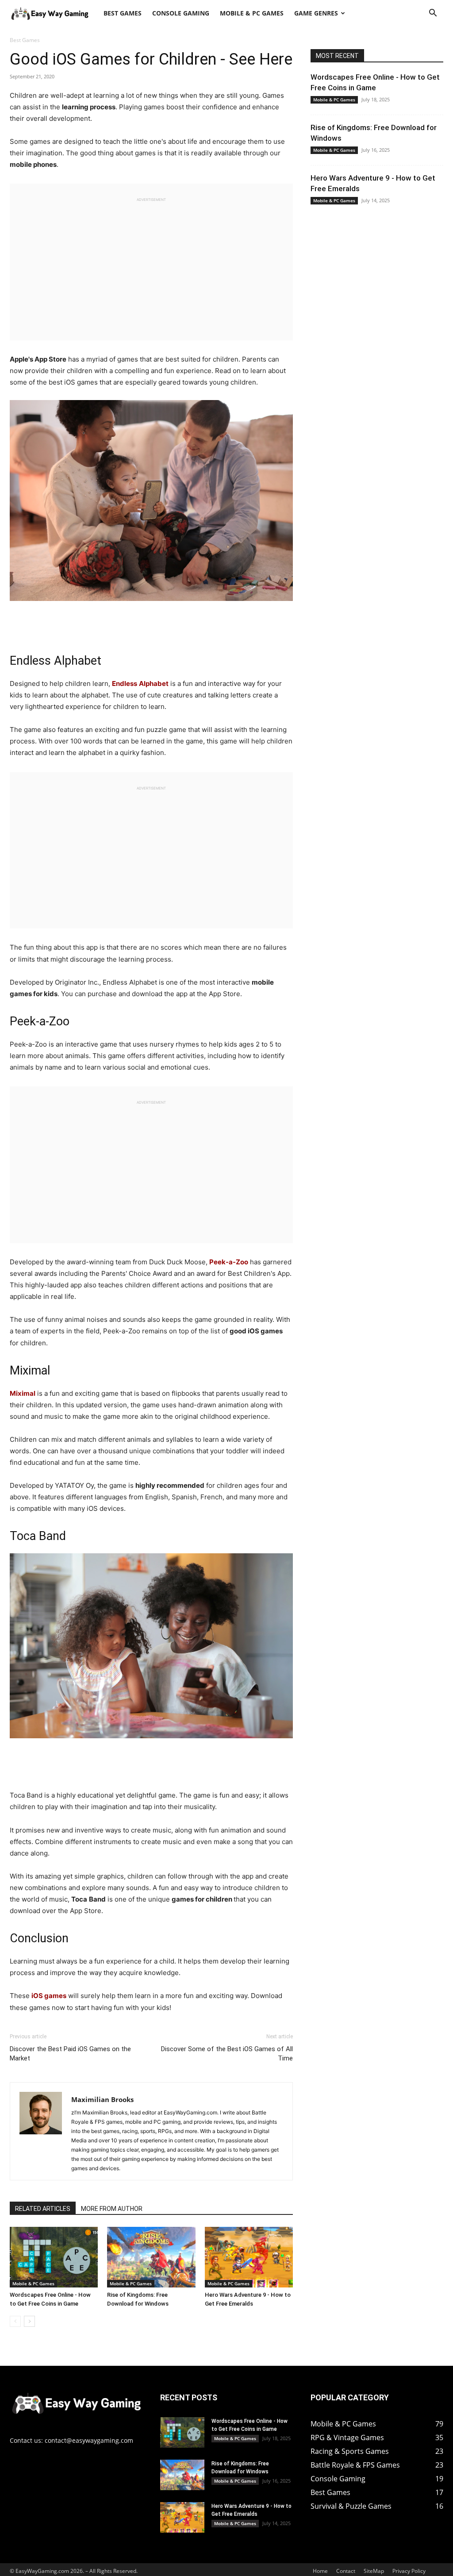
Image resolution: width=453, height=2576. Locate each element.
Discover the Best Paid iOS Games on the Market (70, 2054)
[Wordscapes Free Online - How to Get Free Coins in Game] (54, 2257)
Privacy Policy (409, 2571)
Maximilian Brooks (102, 2099)
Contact (346, 2571)
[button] (433, 14)
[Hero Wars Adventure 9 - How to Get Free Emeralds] (249, 2257)
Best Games (123, 13)
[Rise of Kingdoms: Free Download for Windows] (151, 2257)
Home (320, 2571)
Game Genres (316, 13)
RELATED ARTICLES (43, 2209)
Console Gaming (181, 13)
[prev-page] (15, 2321)
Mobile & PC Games (252, 13)
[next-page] (29, 2321)
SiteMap (374, 2571)
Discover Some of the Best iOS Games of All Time (227, 2054)
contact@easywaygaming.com (89, 2440)
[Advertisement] (151, 265)
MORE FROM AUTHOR (112, 2209)
